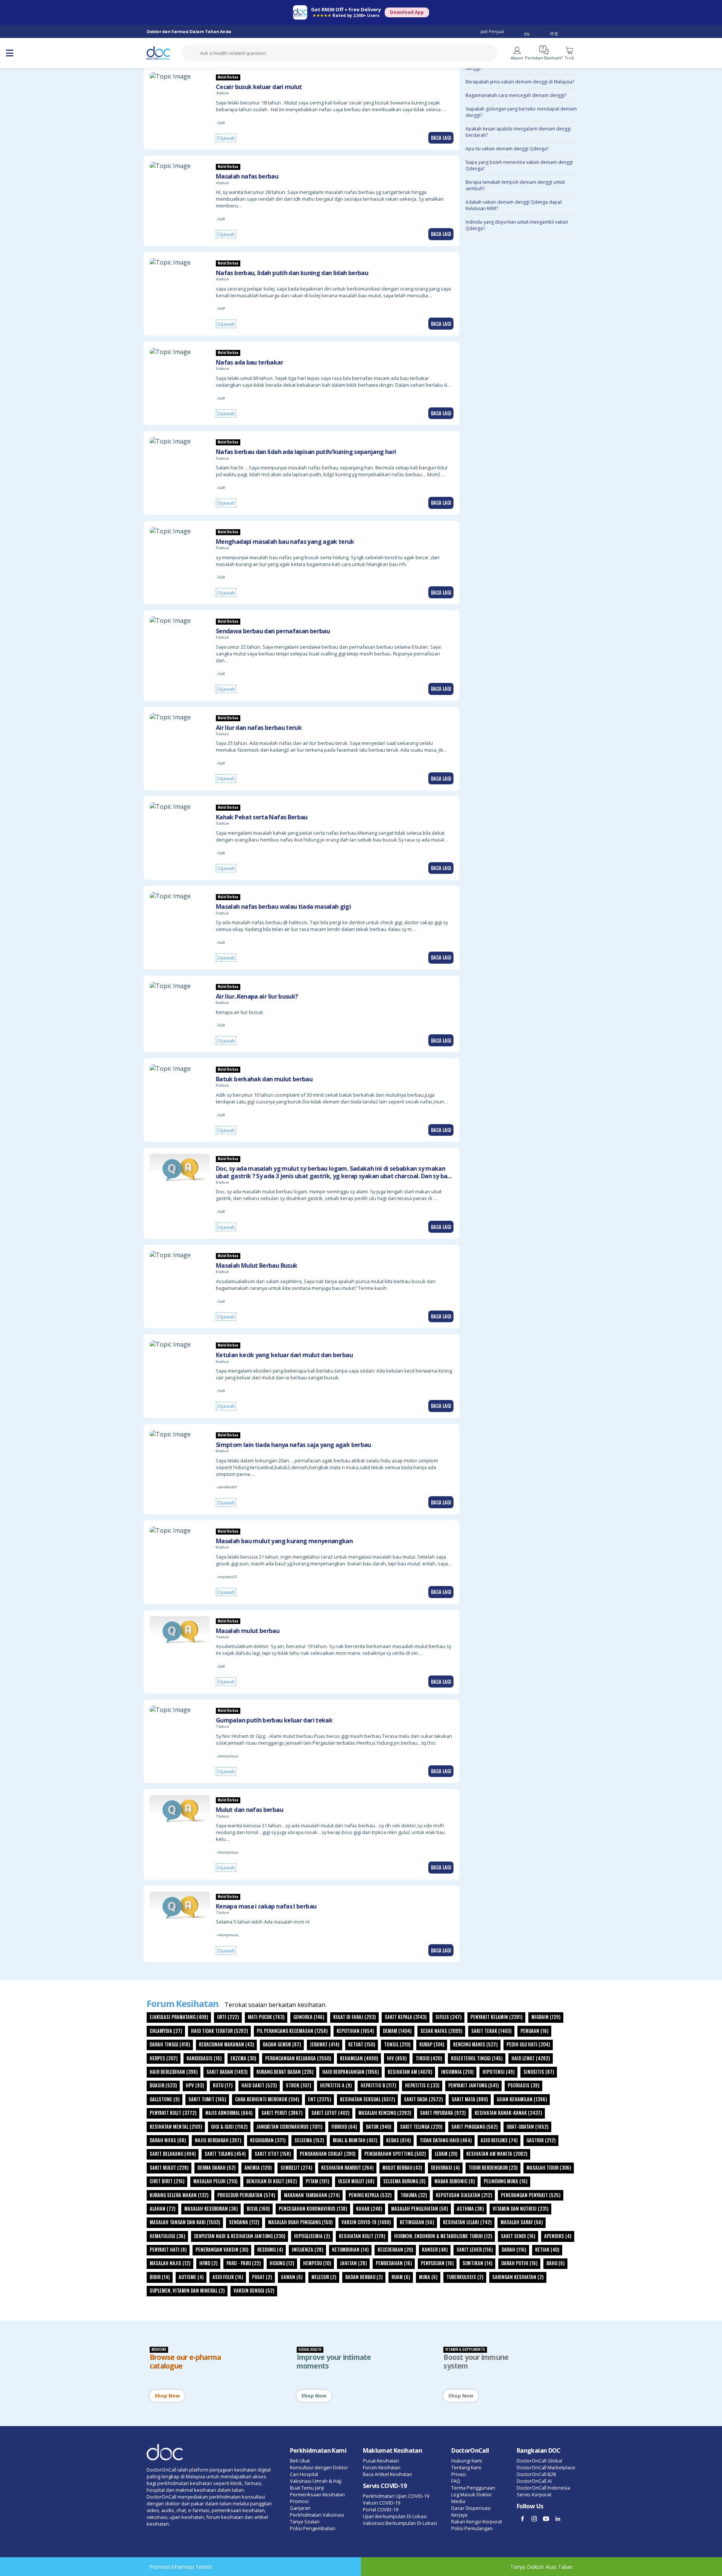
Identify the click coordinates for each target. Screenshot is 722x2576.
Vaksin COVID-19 (381, 2503)
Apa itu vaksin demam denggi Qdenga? (507, 149)
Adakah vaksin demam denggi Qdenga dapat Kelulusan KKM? (514, 205)
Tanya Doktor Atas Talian (541, 2567)
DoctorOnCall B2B (536, 2474)
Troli (569, 58)
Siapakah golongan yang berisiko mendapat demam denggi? (521, 112)
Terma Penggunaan (473, 2488)
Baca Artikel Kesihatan (388, 2474)
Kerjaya (459, 2515)
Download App (407, 12)
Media (458, 2501)
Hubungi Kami (467, 2461)
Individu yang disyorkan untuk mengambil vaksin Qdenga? (517, 225)
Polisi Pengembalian (313, 2528)
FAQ (456, 2481)
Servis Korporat (534, 2494)
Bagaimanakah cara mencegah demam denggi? (516, 95)
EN (527, 34)
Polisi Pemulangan (472, 2528)
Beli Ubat (300, 2461)
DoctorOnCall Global (539, 2461)
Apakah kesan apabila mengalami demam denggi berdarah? (518, 132)
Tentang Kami (466, 2467)
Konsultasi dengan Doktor (319, 2467)
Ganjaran (300, 2508)
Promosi (299, 2501)
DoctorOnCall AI (534, 2481)
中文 (554, 34)
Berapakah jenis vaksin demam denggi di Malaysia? (520, 82)
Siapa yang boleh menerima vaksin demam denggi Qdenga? (519, 165)
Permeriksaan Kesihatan (317, 2494)
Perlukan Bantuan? (544, 58)
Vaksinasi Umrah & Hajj (316, 2481)
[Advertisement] (522, 1118)
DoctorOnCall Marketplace (546, 2467)
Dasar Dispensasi (471, 2508)
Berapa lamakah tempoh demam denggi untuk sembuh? (515, 185)
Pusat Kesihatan (381, 2461)
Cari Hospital (304, 2474)
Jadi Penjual (492, 31)
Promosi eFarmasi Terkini (180, 2567)
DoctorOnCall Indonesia (543, 2488)
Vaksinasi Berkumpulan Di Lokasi (400, 2523)
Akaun (517, 58)
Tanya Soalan (305, 2522)
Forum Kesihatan (382, 2467)
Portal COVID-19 (381, 2509)
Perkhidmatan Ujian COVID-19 (396, 2496)
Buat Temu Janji (307, 2488)
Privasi (459, 2474)
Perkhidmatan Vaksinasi (317, 2515)
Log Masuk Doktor (472, 2494)
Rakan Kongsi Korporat (477, 2522)
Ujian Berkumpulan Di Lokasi (395, 2516)
